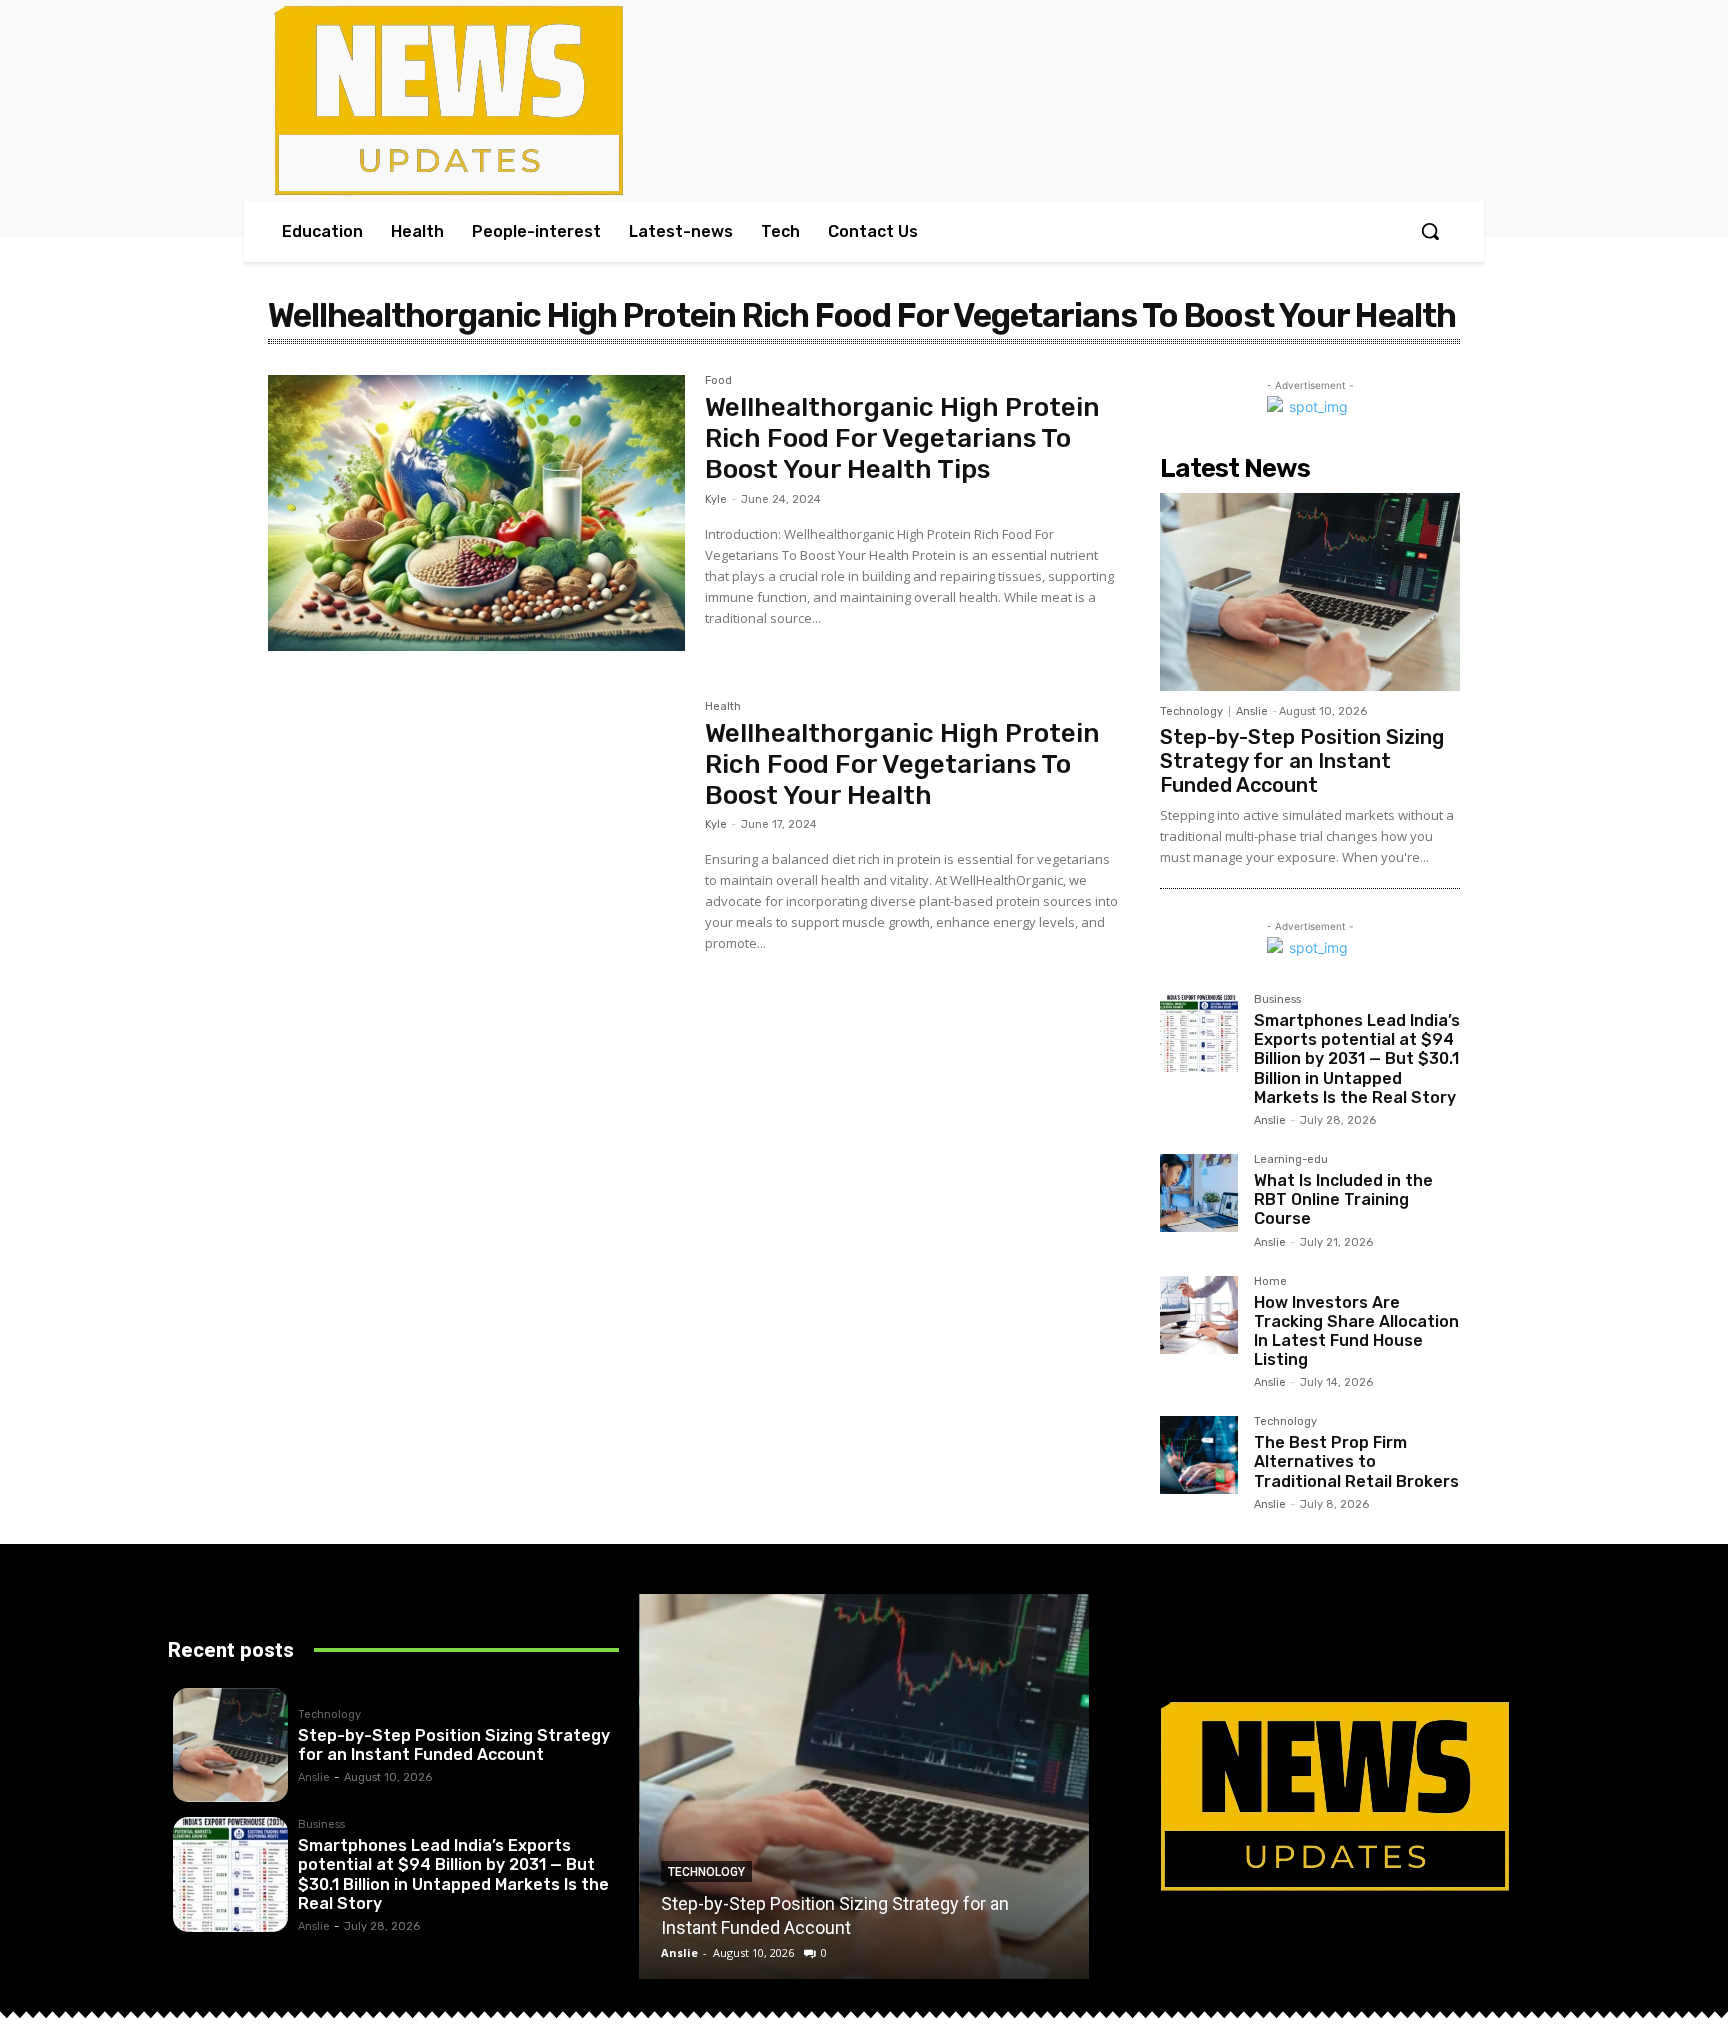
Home (1270, 1282)
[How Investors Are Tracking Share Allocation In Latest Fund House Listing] (1199, 1315)
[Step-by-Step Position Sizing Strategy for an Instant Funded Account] (1310, 592)
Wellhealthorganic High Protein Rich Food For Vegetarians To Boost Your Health (902, 764)
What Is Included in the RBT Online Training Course (1343, 1199)
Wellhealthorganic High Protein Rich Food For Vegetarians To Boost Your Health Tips (902, 438)
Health (723, 707)
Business (1277, 1000)
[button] (1430, 231)
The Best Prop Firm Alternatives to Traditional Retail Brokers (1356, 1461)
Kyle (716, 499)
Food (718, 381)
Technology (1191, 711)
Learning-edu (1291, 1160)
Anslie (1252, 711)
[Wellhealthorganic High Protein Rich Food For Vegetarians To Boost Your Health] (476, 839)
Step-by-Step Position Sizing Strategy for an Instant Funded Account (1302, 761)
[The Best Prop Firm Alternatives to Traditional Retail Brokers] (1199, 1455)
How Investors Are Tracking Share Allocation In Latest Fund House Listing (1356, 1331)
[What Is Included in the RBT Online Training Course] (1199, 1193)
